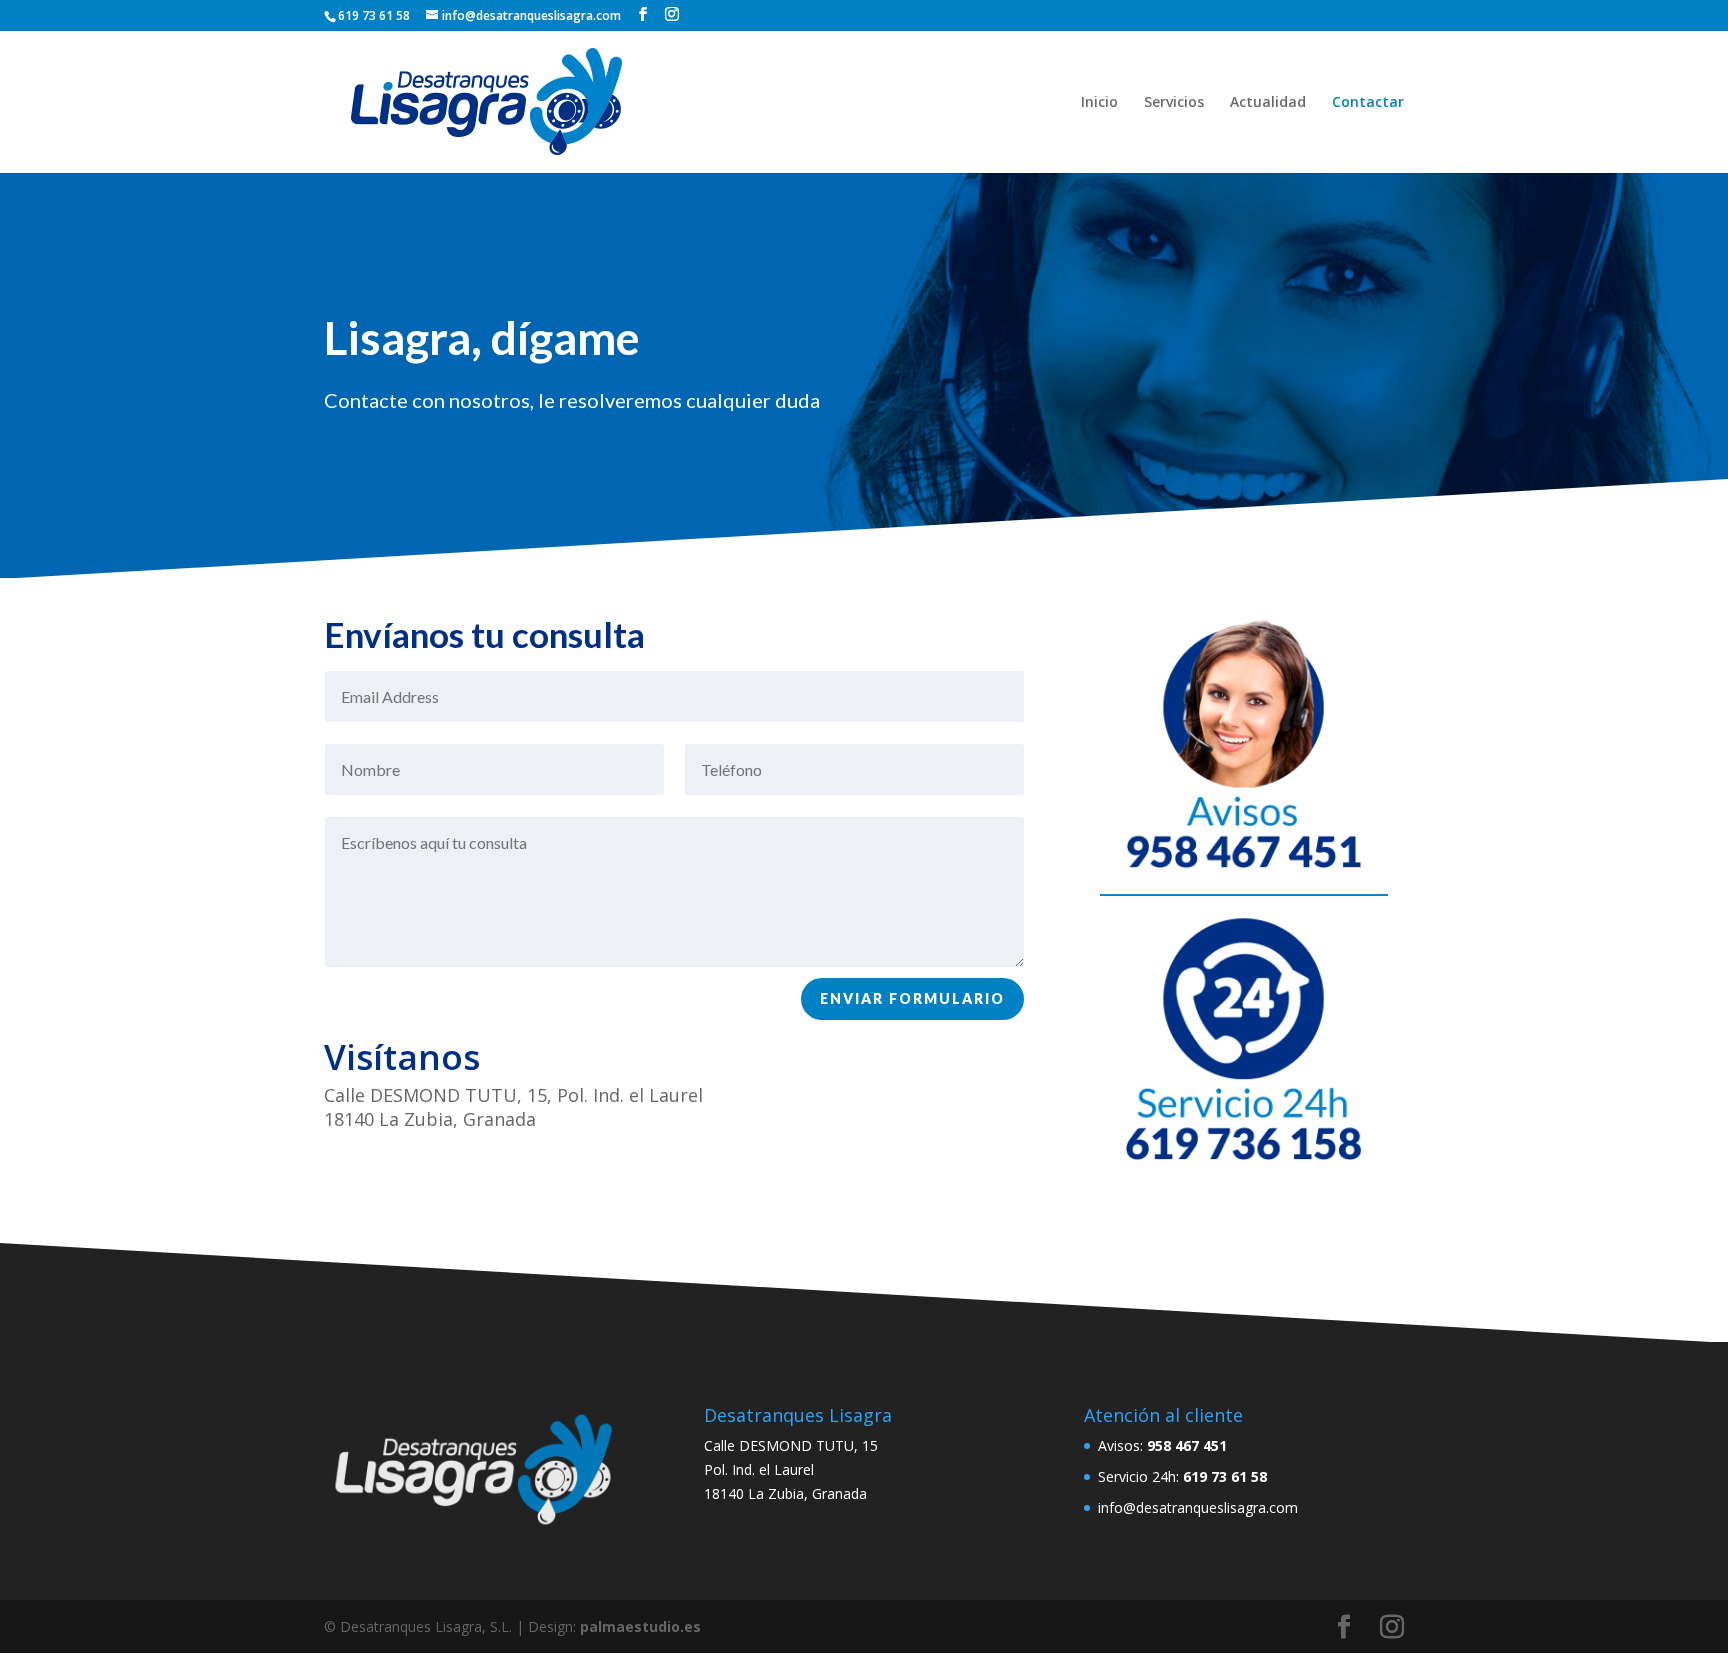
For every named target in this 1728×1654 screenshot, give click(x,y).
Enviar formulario (912, 998)
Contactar (1368, 103)
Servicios (1174, 103)
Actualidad (1268, 103)
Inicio (1099, 103)
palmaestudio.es (640, 1626)
